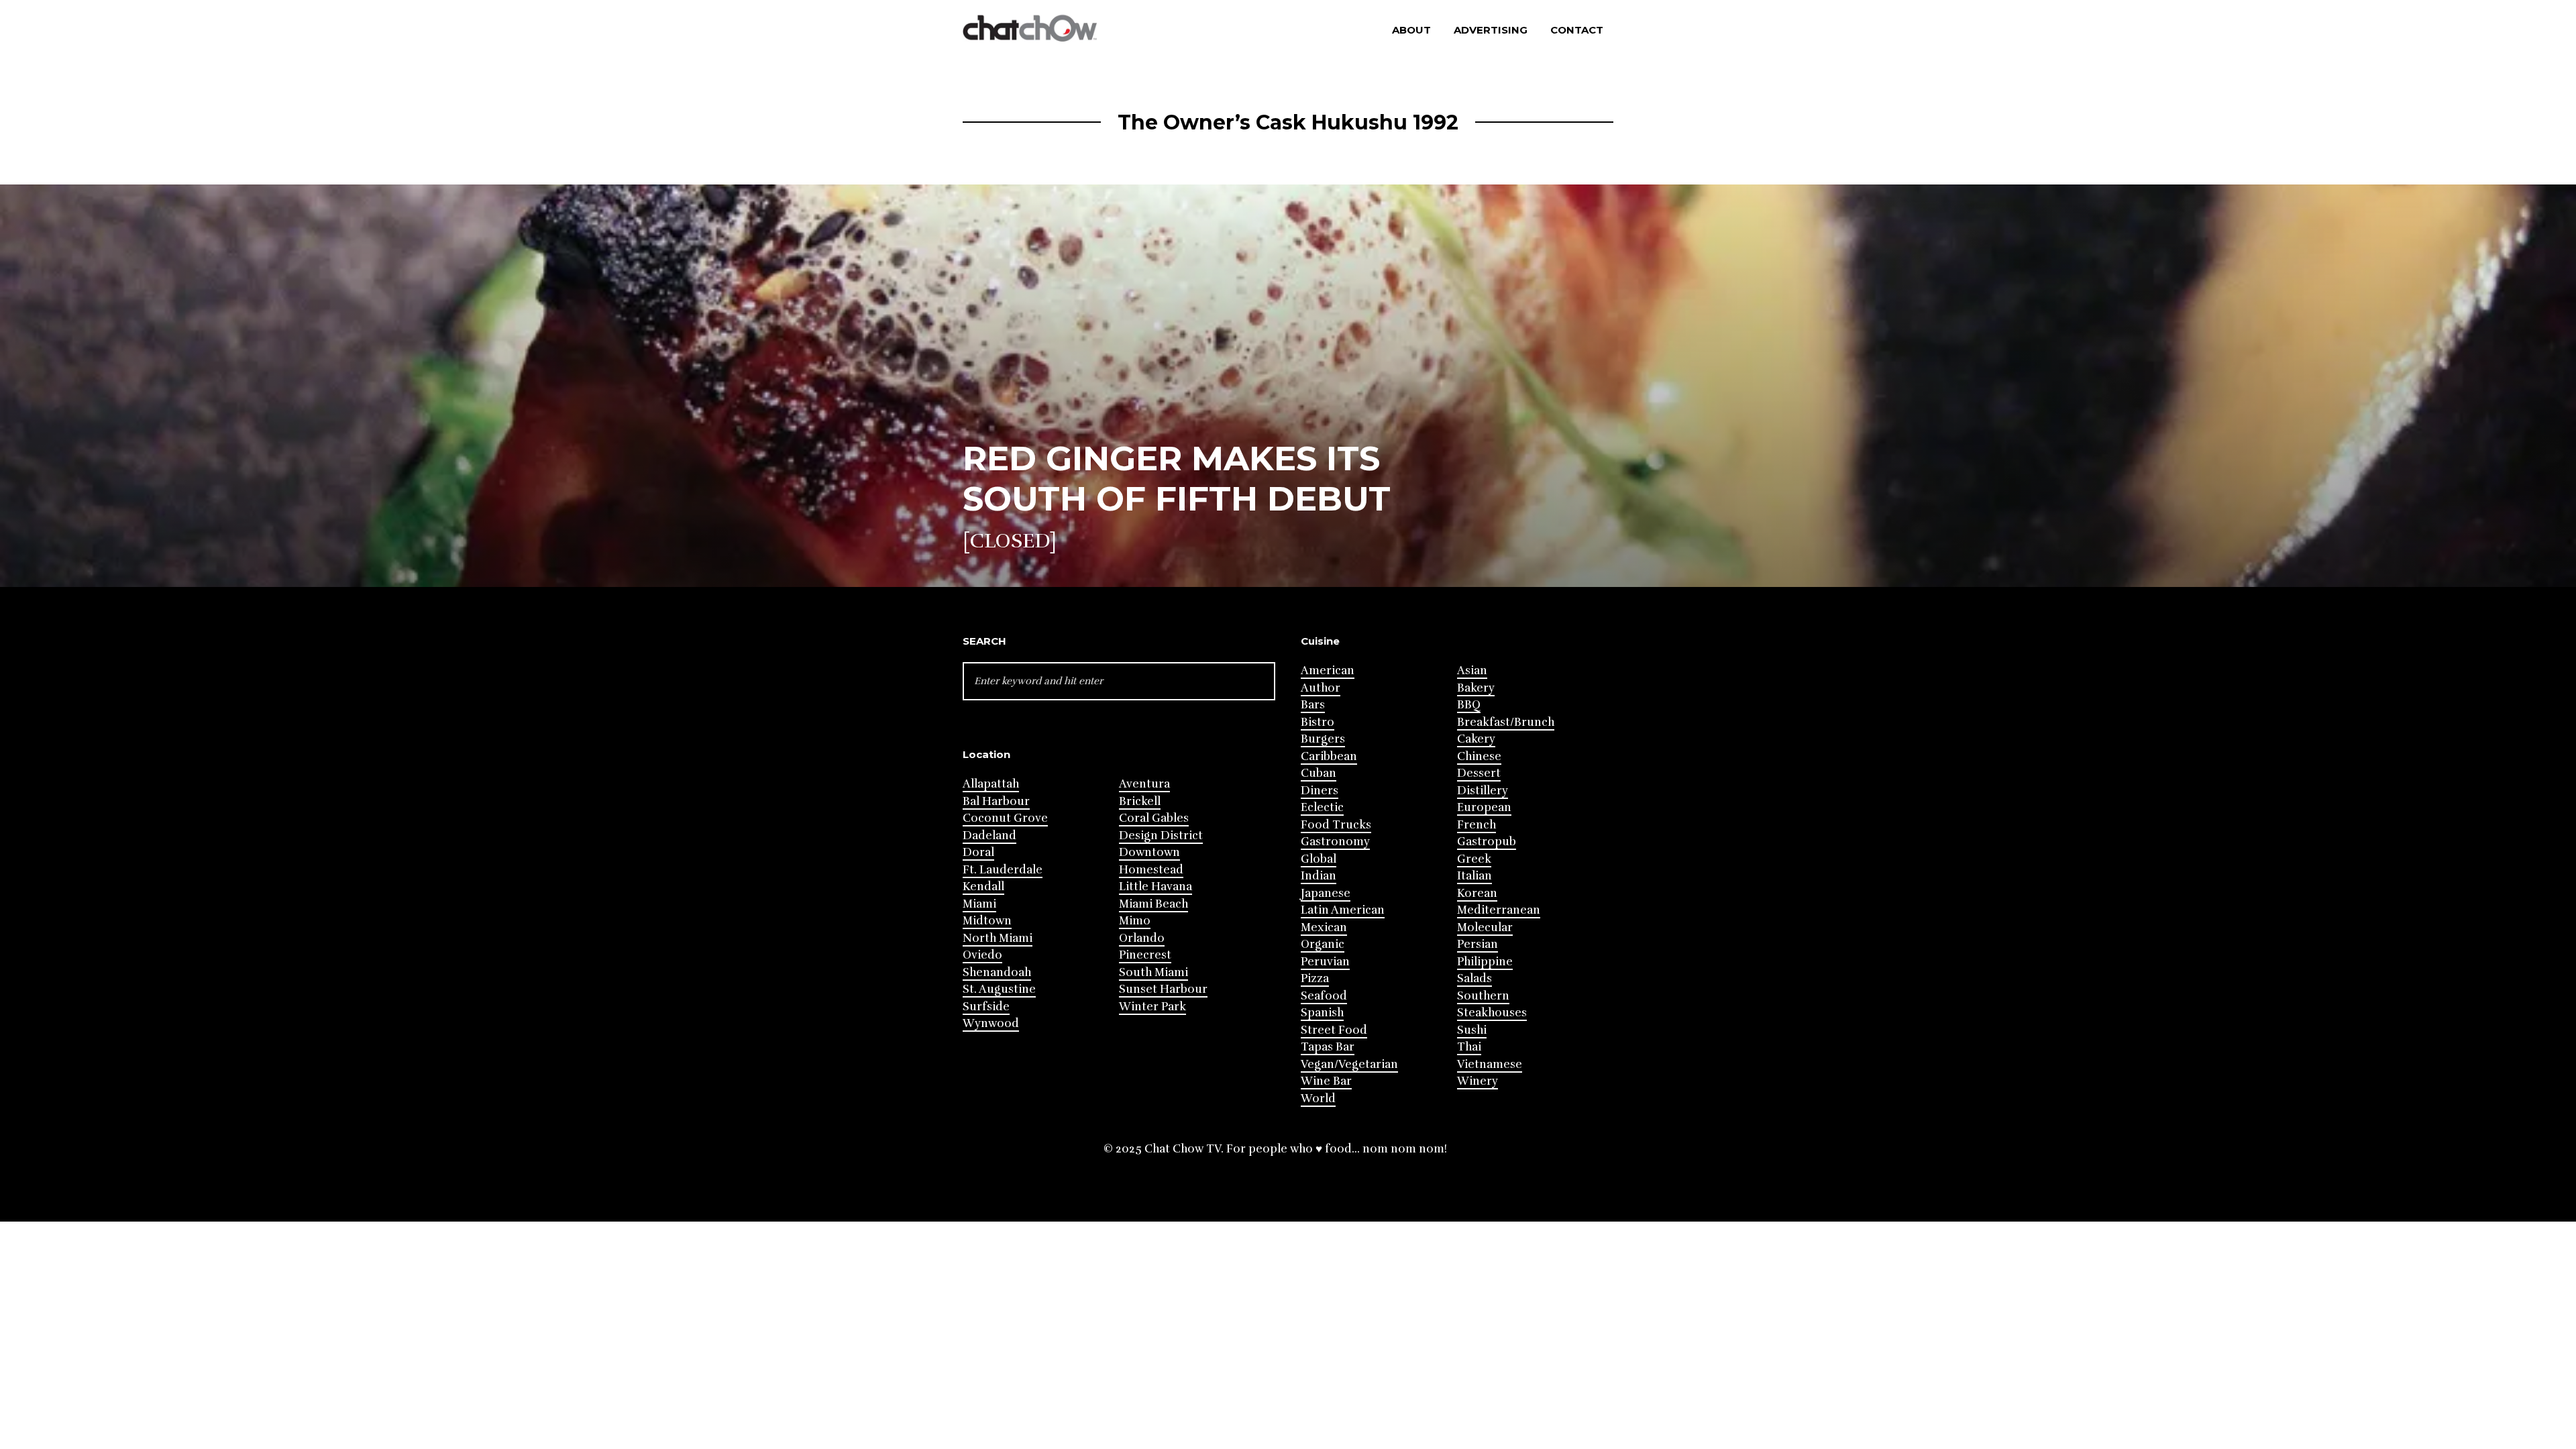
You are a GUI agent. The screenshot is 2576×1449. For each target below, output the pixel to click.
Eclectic (1322, 807)
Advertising (1491, 30)
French (1477, 825)
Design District (1161, 836)
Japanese (1326, 893)
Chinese (1479, 756)
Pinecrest (1145, 955)
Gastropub (1487, 842)
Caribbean (1329, 756)
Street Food (1334, 1030)
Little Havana (1156, 887)
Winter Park (1152, 1007)
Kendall (983, 887)
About (1411, 30)
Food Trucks (1336, 825)
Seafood (1324, 996)
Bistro (1318, 722)
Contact (1577, 30)
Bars (1313, 705)
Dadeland (989, 836)
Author (1321, 688)
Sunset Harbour (1163, 989)
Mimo (1135, 921)
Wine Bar (1326, 1081)
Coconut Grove (1005, 818)
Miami (979, 904)
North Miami (998, 938)
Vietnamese (1490, 1064)
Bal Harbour (996, 801)
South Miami (1153, 972)
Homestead (1151, 870)
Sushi (1472, 1030)
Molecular (1485, 927)
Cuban (1319, 773)
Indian (1319, 876)
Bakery (1476, 688)
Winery (1478, 1081)
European (1484, 807)
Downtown (1149, 852)
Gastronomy (1335, 842)
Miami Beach (1153, 904)
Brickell (1140, 801)
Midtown (987, 921)
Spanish (1322, 1013)
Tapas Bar (1328, 1047)
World (1318, 1098)
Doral (978, 852)
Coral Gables (1154, 818)
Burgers (1323, 739)
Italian (1474, 876)
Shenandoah (997, 972)
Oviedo (982, 955)
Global (1319, 859)
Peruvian (1325, 962)
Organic (1323, 944)
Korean (1477, 893)
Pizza (1315, 978)
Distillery (1483, 791)
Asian (1472, 670)
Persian (1478, 944)
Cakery (1476, 739)
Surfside (986, 1007)
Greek (1474, 859)
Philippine (1485, 962)
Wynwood (991, 1023)
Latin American (1343, 910)
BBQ (1469, 705)
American (1328, 670)
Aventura (1144, 784)
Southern (1483, 996)
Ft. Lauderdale (1003, 870)
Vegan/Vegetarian (1349, 1064)
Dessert (1479, 773)
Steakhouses (1492, 1013)
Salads (1474, 978)
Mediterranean (1499, 910)
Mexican (1324, 927)
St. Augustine (999, 989)
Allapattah (991, 784)
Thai (1469, 1047)
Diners (1320, 791)
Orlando (1142, 938)
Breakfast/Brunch (1506, 722)
